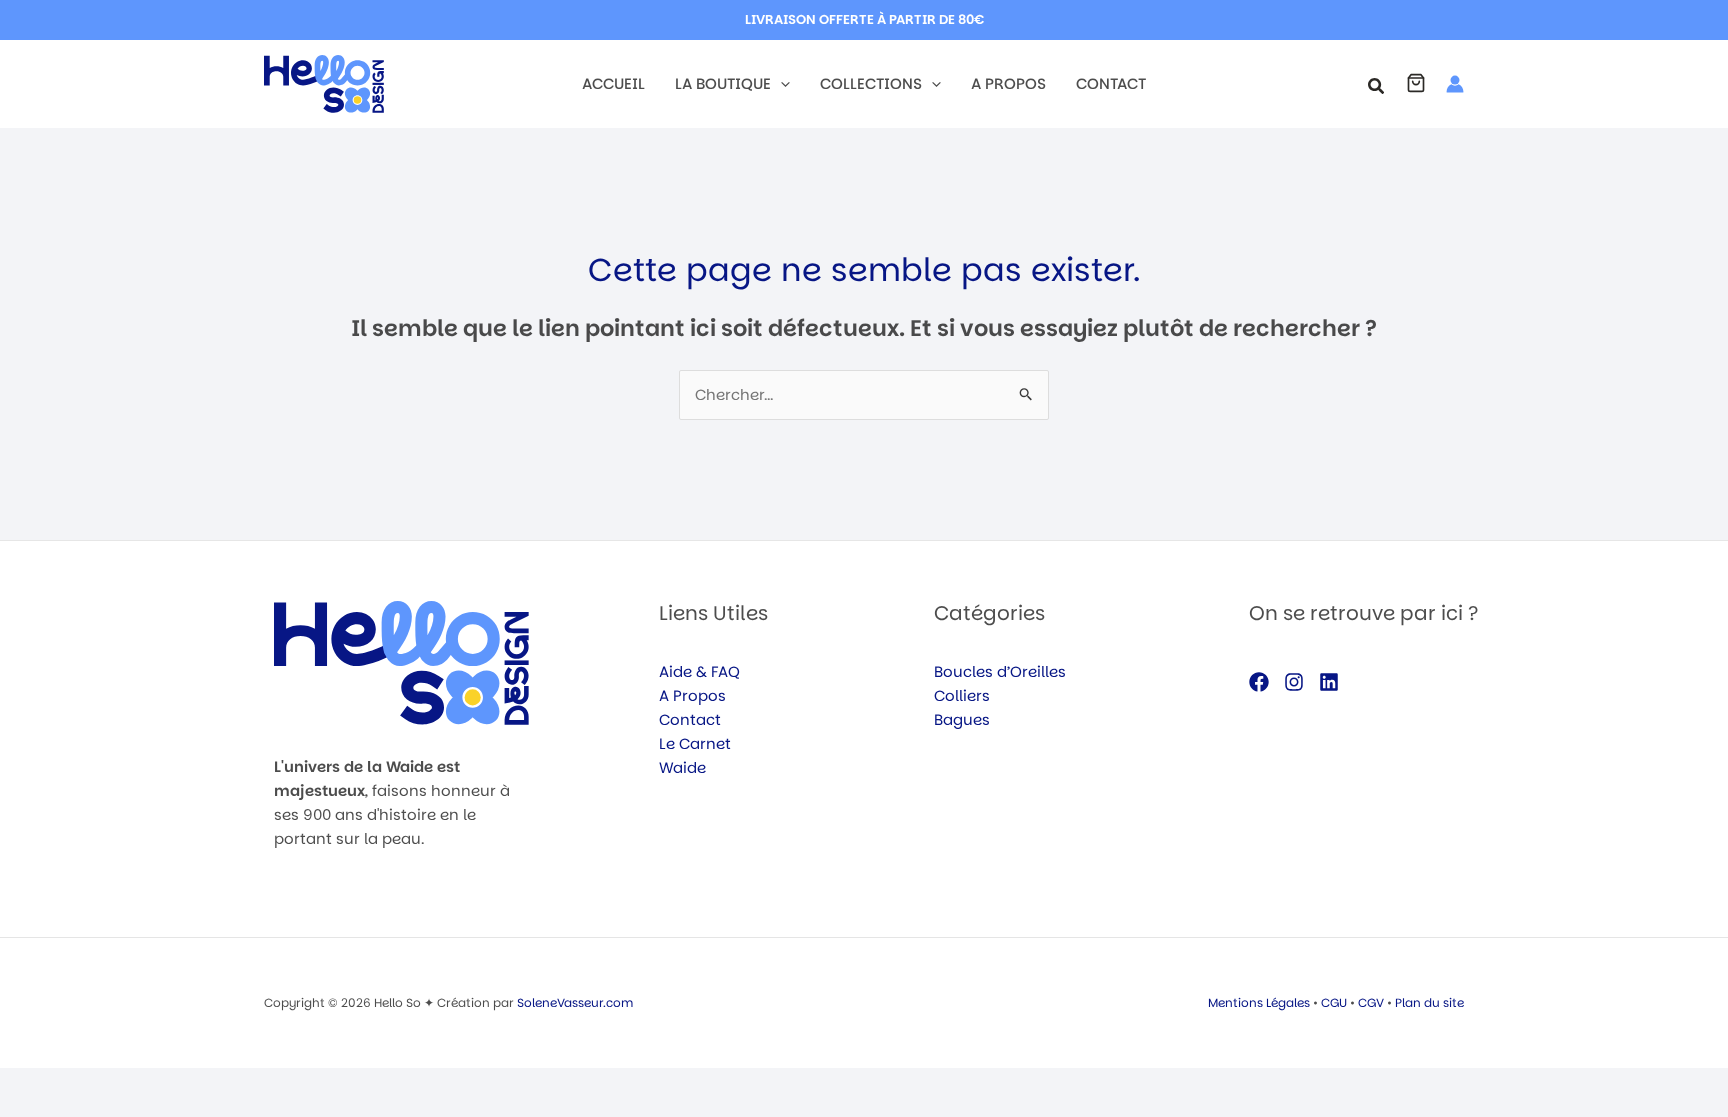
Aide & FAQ (699, 671)
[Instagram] (1294, 682)
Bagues (962, 719)
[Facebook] (1259, 682)
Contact (690, 719)
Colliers (962, 695)
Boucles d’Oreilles (1000, 671)
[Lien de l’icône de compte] (1455, 84)
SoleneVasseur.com (575, 1002)
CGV (1371, 1002)
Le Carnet (695, 743)
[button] (780, 84)
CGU (1334, 1002)
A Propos (692, 695)
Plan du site (1429, 1002)
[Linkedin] (1329, 682)
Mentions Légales (1259, 1002)
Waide (682, 767)
